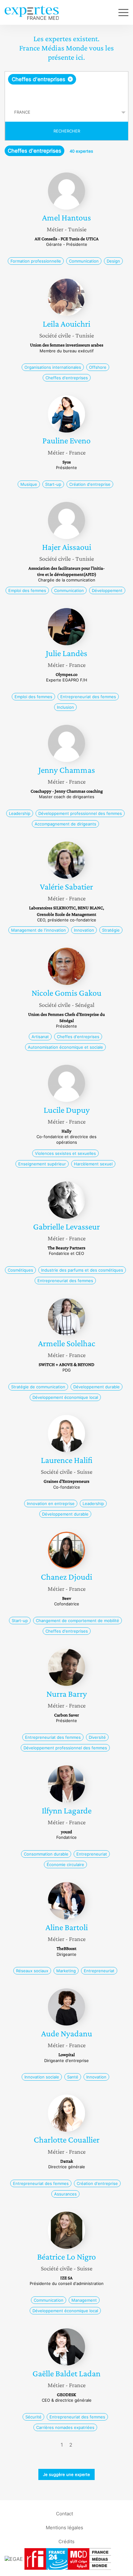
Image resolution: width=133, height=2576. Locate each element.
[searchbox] (67, 94)
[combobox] (66, 87)
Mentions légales (64, 2527)
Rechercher (67, 131)
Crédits (66, 2541)
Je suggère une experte (66, 2474)
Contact (64, 2513)
